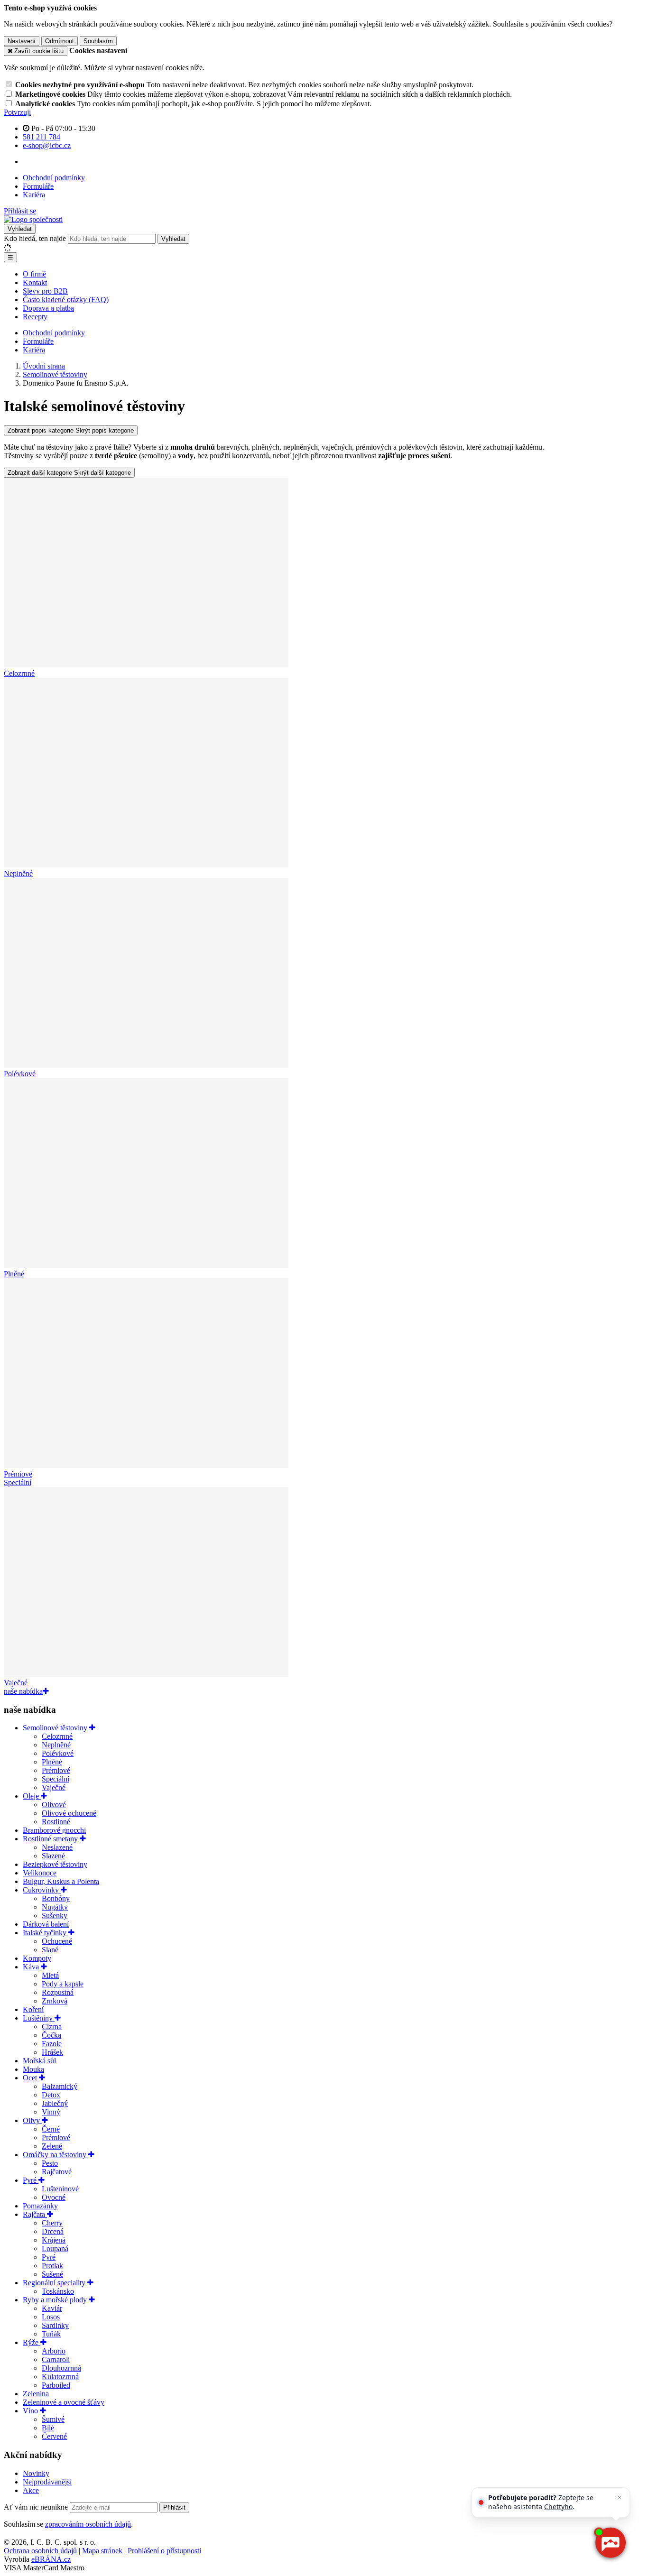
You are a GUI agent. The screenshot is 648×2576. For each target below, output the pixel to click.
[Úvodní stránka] (33, 219)
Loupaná (55, 2248)
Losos (51, 2317)
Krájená (54, 2240)
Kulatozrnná (60, 2377)
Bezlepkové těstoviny (55, 1864)
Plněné (52, 1762)
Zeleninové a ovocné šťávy (64, 2402)
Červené (54, 2436)
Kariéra (34, 195)
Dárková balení (46, 1924)
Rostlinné (56, 1822)
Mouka (33, 2069)
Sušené (52, 2274)
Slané (50, 1950)
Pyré (31, 2180)
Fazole (52, 2044)
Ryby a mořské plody (56, 2300)
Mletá (50, 1975)
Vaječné (54, 1787)
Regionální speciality (55, 2283)
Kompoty (37, 1958)
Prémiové (56, 1770)
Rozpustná (58, 1992)
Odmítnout (60, 41)
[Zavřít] (620, 2498)
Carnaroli (56, 2359)
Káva (32, 1967)
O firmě (34, 274)
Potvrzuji (17, 112)
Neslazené (57, 1847)
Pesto (50, 2163)
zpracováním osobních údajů (88, 2524)
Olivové (54, 1805)
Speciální (56, 1779)
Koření (33, 2009)
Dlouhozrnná (61, 2368)
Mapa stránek (102, 2551)
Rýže (32, 2342)
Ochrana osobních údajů (40, 2551)
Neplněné (56, 1745)
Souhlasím (98, 41)
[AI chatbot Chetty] (610, 2543)
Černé (51, 2129)
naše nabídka (23, 1691)
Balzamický (60, 2086)
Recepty (35, 317)
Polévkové (58, 1753)
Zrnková (55, 2001)
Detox (51, 2095)
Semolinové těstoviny (56, 1728)
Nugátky (55, 1907)
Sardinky (55, 2325)
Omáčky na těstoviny (56, 2155)
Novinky (36, 2473)
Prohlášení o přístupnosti (164, 2551)
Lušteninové (60, 2189)
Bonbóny (56, 1898)
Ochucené (57, 1941)
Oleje (32, 1796)
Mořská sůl (39, 2061)
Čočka (51, 2035)
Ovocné (54, 2197)
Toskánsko (58, 2291)
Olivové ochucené (69, 1813)
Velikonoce (40, 1873)
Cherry (52, 2223)
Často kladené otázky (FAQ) (66, 300)
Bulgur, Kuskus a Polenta (61, 1881)
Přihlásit (174, 2507)
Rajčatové (57, 2172)
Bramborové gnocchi (54, 1830)
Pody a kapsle (63, 1984)
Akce (31, 2490)
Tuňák (51, 2334)
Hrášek (52, 2052)
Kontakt (35, 282)
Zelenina (36, 2394)
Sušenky (55, 1916)
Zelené (52, 2146)
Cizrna (52, 2027)
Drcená (53, 2231)
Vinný (51, 2112)
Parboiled (56, 2385)
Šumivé (53, 2419)
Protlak (52, 2266)
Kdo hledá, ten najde (35, 238)
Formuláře (38, 186)
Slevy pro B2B (45, 291)
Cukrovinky (42, 1890)
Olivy (32, 2120)
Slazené (53, 1856)
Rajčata (35, 2214)
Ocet (31, 2078)
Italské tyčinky (46, 1933)
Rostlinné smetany (51, 1839)
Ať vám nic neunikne (37, 2507)
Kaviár (52, 2308)
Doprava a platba (48, 308)
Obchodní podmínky (54, 178)
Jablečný (55, 2103)
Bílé (48, 2428)
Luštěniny (39, 2018)
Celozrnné (57, 1736)
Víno (31, 2411)
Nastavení (22, 41)
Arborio (54, 2351)
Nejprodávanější (47, 2482)
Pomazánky (40, 2206)
